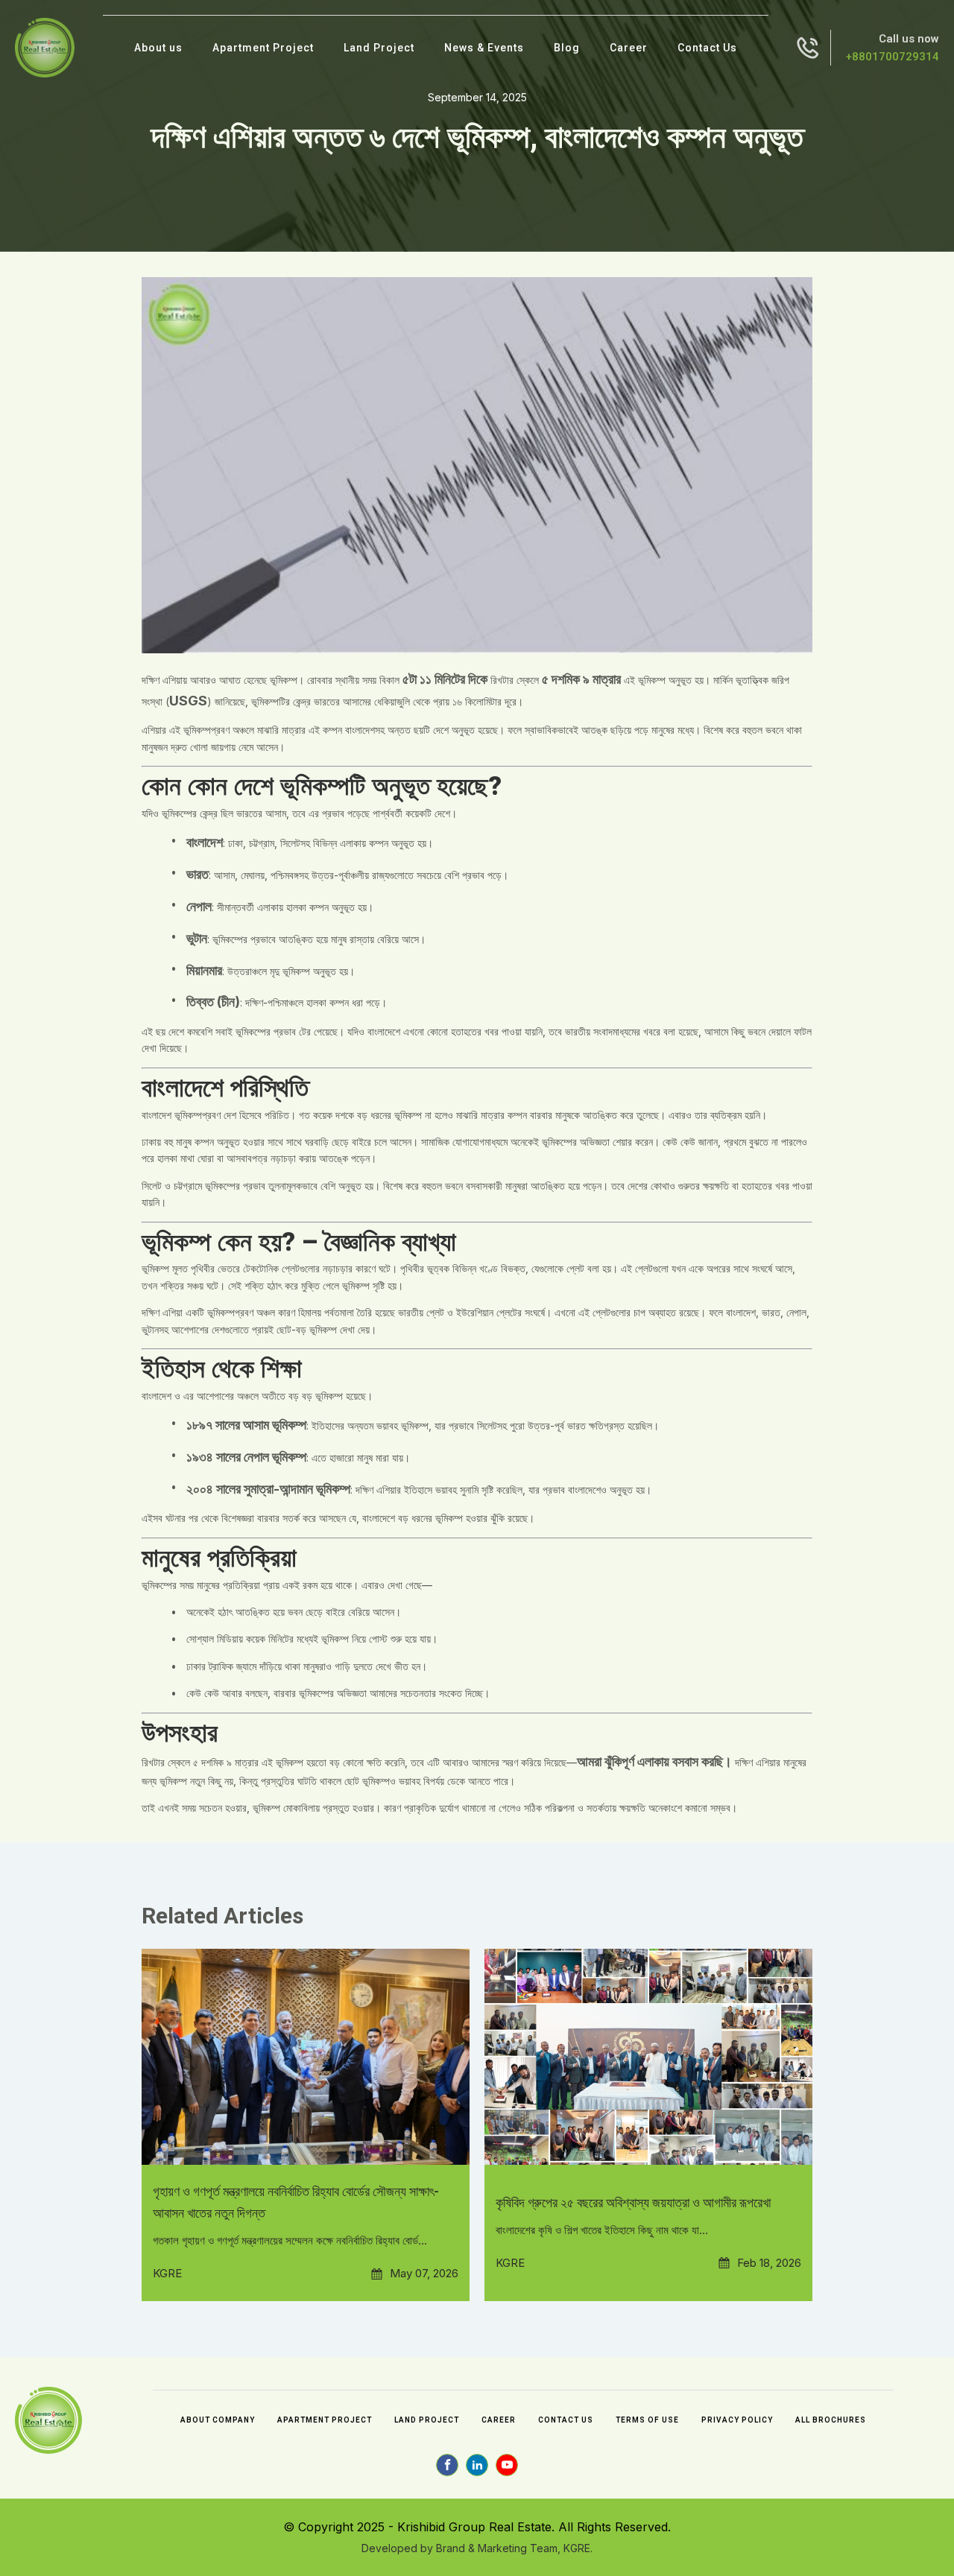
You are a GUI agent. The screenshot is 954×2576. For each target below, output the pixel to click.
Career (629, 48)
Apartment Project (263, 48)
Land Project (379, 48)
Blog (567, 48)
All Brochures (831, 2420)
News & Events (484, 48)
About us (158, 48)
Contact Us (707, 48)
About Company (218, 2420)
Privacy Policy (737, 2420)
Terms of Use (647, 2420)
